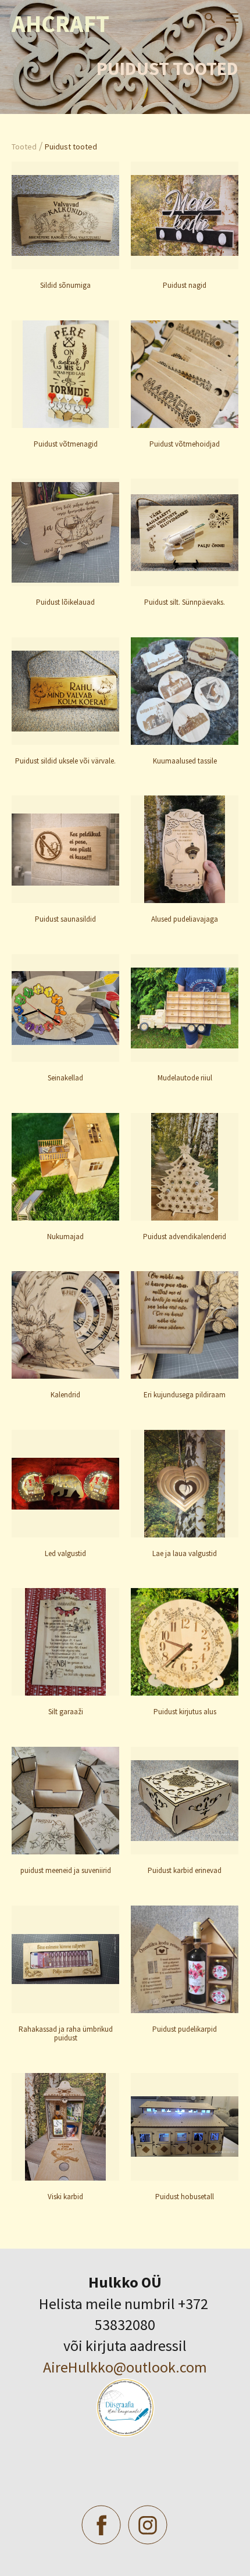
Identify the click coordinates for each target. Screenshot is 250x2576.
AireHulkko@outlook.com (125, 2367)
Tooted (24, 147)
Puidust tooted (71, 147)
